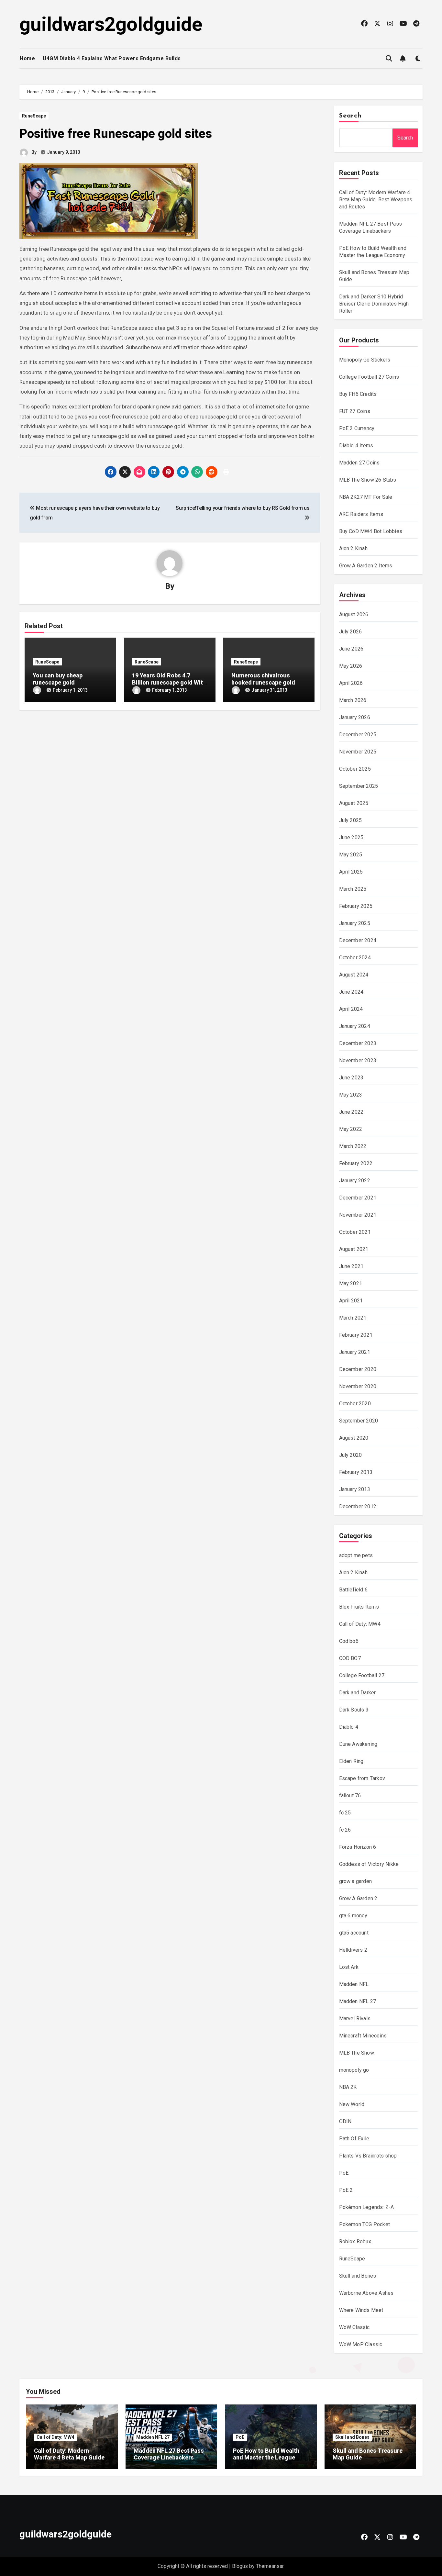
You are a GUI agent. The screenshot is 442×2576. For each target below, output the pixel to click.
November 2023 (358, 1060)
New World (352, 2104)
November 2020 (358, 1386)
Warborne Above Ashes (366, 2293)
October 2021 (355, 1232)
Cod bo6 (349, 1641)
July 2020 (351, 1455)
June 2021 (351, 1266)
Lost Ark (349, 1967)
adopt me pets (356, 1555)
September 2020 (359, 1421)
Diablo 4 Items (356, 446)
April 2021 (351, 1301)
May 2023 (351, 1095)
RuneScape (34, 116)
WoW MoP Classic (361, 2344)
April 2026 (351, 683)
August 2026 (354, 614)
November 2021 (358, 1215)
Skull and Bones (358, 2276)
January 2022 (355, 1181)
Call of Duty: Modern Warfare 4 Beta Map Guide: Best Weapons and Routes (376, 200)
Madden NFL (354, 1984)
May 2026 (351, 666)
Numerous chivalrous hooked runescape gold (263, 679)
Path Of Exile (354, 2139)
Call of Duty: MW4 (360, 1624)
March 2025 (353, 889)
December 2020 (358, 1369)
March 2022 (353, 1146)
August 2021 (354, 1249)
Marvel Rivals (355, 2018)
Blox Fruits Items (359, 1607)
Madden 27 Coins (359, 463)
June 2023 (351, 1078)
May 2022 (351, 1129)
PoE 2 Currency (357, 428)
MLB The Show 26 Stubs (368, 480)
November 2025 (358, 752)
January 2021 (355, 1352)
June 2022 (351, 1112)
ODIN (345, 2121)
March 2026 (353, 700)
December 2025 (358, 735)
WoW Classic (354, 2327)
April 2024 (351, 1009)
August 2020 (354, 1438)
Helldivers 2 (353, 1950)
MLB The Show (357, 2053)
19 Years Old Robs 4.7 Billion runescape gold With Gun (169, 682)
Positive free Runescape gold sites (116, 134)
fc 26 (345, 1830)
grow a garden (356, 1881)
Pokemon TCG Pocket (365, 2224)
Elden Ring (351, 1761)
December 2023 (358, 1043)
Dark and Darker (358, 1693)
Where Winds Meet (361, 2310)
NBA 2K (348, 2087)
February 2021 (356, 1335)
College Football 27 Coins (369, 377)
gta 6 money (353, 1916)
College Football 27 (362, 1675)
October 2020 (355, 1404)
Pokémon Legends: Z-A (367, 2207)
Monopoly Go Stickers (365, 360)
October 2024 (355, 958)
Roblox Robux (355, 2241)
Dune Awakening (358, 1744)
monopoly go (354, 2070)
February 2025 (356, 906)
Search (350, 116)
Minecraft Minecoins (363, 2036)
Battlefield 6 (354, 1590)
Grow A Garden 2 (358, 1898)
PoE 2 (346, 2190)
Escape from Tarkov (362, 1778)
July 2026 (351, 632)
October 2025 (355, 769)
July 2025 (351, 820)
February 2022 (356, 1163)
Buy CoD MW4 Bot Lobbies (371, 531)
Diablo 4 (349, 1727)
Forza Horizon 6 (358, 1847)
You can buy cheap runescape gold (58, 679)
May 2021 (351, 1283)
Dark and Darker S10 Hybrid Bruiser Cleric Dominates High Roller (374, 304)
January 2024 (355, 1026)
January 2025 (355, 923)
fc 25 (345, 1813)
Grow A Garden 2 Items (366, 566)
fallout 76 (350, 1795)
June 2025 (351, 837)
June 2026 (351, 649)
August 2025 (354, 803)
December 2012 (358, 1506)
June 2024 (351, 992)
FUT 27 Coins (355, 411)
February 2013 (356, 1472)
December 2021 (358, 1198)
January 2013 (355, 1489)
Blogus (240, 2566)
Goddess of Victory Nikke (369, 1864)
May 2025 (351, 855)
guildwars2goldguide (111, 24)
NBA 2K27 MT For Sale (366, 497)
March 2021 (353, 1318)
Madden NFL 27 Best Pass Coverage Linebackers (169, 2454)
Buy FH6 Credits (358, 394)
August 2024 (354, 975)
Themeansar (270, 2566)
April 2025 (351, 872)
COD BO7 (350, 1658)
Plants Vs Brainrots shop (368, 2156)
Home (27, 58)
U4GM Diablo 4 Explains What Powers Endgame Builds (112, 58)
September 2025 (359, 786)
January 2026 (355, 717)
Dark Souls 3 (354, 1710)
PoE (344, 2173)
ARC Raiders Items (361, 514)
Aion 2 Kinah (353, 548)
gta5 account (354, 1933)
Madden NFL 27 (358, 2001)
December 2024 (358, 940)
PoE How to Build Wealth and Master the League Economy (266, 2458)
